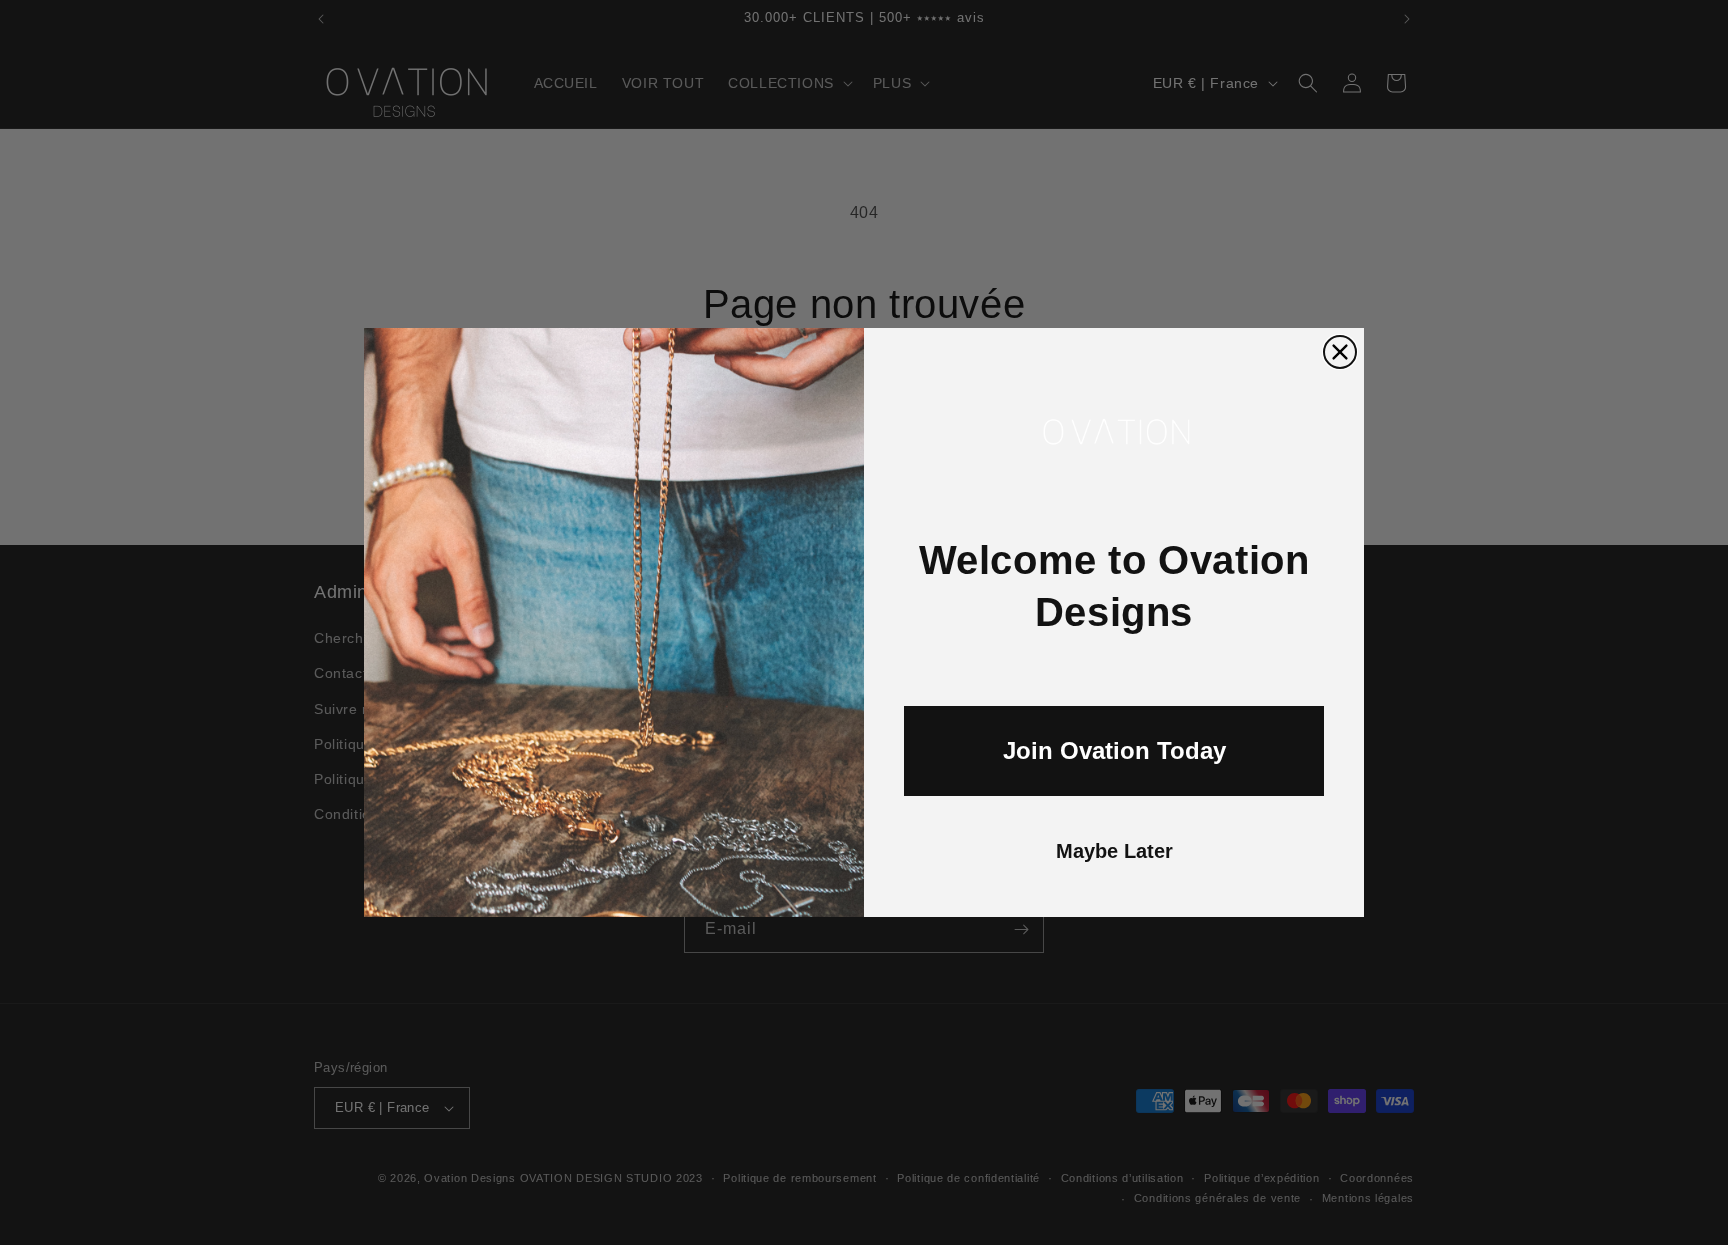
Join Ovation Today (1114, 750)
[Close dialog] (1340, 352)
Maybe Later (1114, 851)
